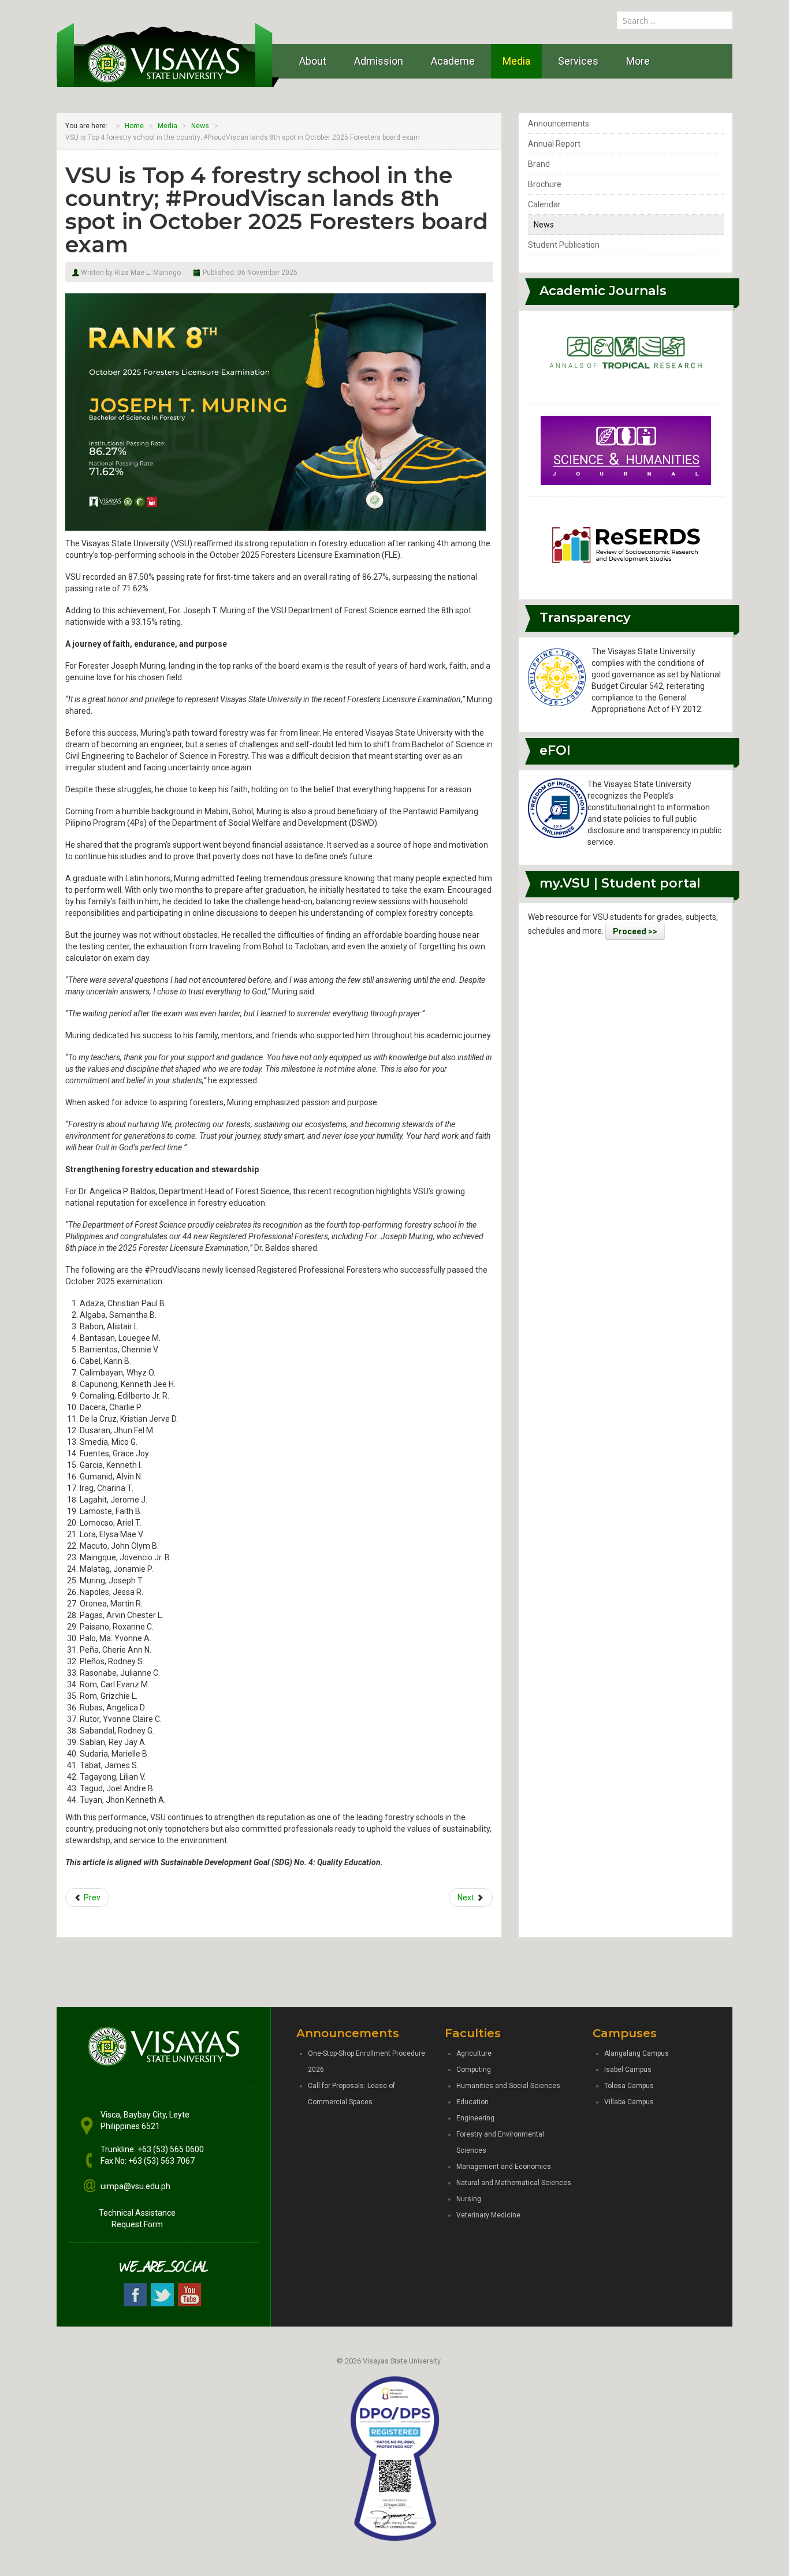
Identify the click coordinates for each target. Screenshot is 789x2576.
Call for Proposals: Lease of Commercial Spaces (351, 2094)
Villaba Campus (629, 2102)
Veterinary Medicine (488, 2215)
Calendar (544, 204)
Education (472, 2102)
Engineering (475, 2118)
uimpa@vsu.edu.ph (135, 2186)
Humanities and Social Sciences (508, 2086)
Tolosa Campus (629, 2086)
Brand (539, 164)
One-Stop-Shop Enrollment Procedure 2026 (366, 2061)
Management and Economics (504, 2167)
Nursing (469, 2199)
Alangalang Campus (637, 2053)
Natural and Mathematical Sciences (514, 2183)
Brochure (545, 184)
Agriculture (474, 2053)
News (544, 225)
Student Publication (564, 245)
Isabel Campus (628, 2070)
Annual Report (554, 144)
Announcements (559, 124)
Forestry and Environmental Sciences (500, 2142)
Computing (474, 2070)
